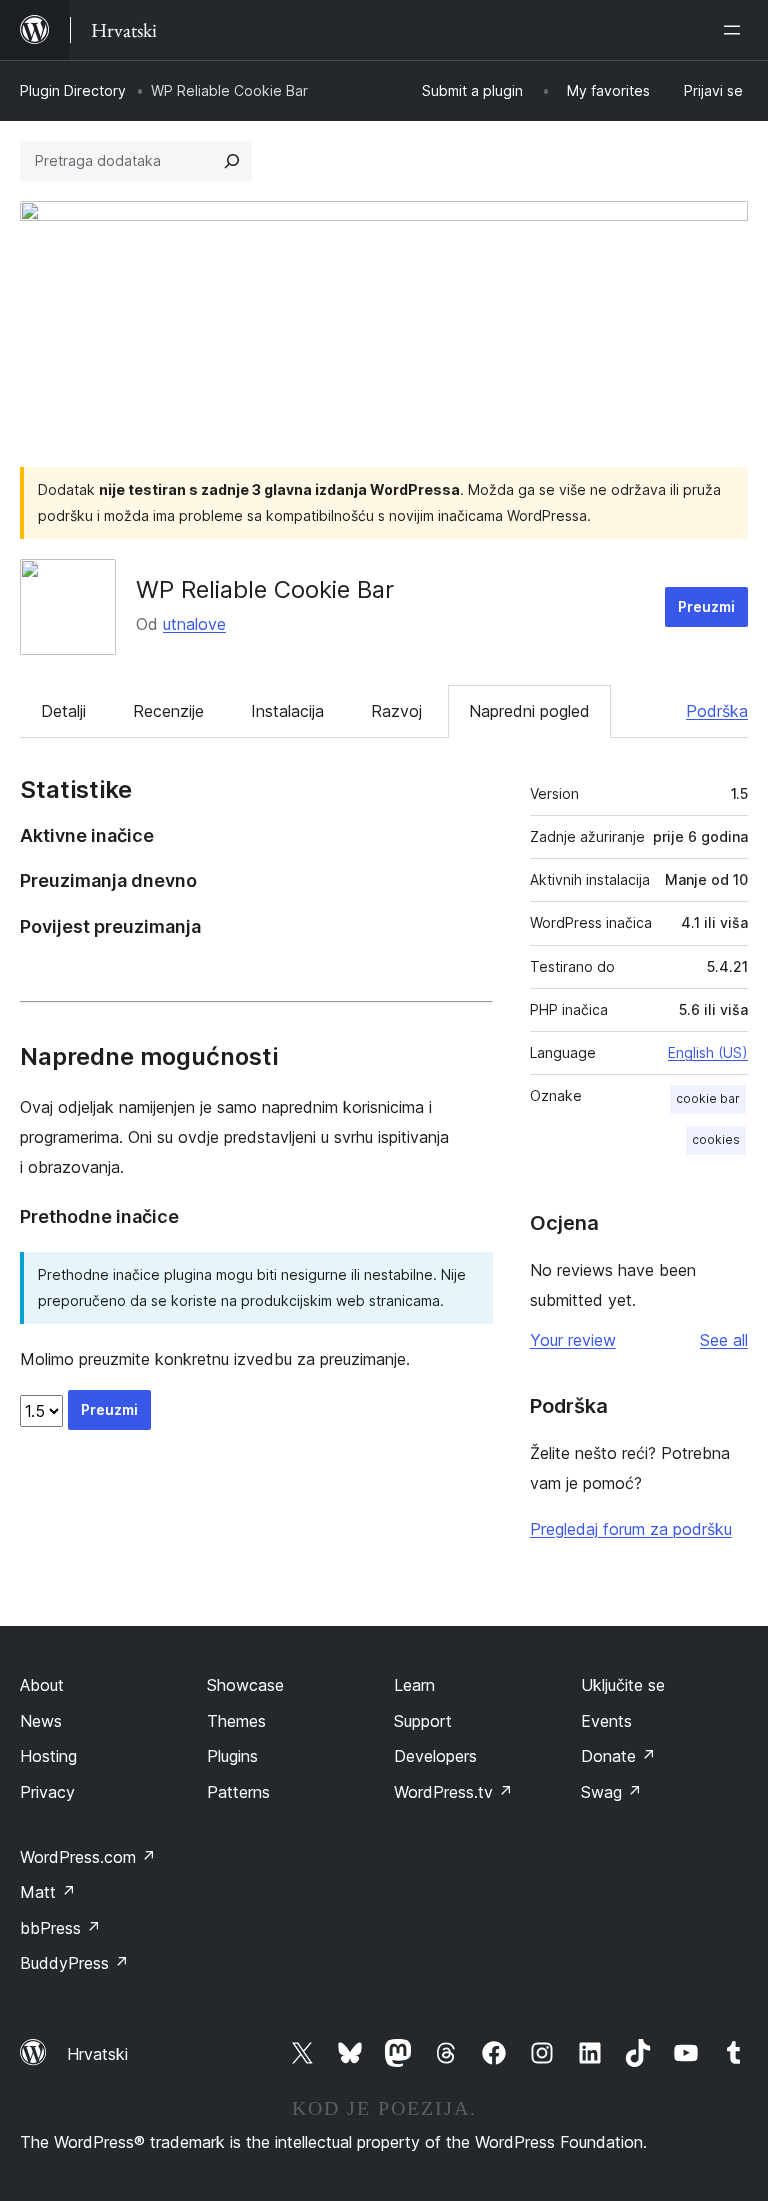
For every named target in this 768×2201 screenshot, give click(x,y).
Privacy (47, 1792)
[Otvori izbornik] (736, 30)
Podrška (717, 711)
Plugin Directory (73, 90)
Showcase (245, 1685)
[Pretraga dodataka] (232, 161)
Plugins (232, 1756)
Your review (573, 1340)
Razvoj (396, 711)
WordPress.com (88, 1857)
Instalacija (287, 711)
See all (724, 1340)
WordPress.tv (453, 1792)
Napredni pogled (529, 711)
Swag (611, 1792)
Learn (414, 1685)
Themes (236, 1721)
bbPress (60, 1928)
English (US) (708, 1052)
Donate (618, 1756)
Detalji (63, 711)
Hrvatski (97, 2054)
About (42, 1685)
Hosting (48, 1756)
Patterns (238, 1792)
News (41, 1721)
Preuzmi (706, 606)
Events (606, 1721)
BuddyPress (74, 1963)
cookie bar (708, 1098)
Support (423, 1721)
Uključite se (623, 1685)
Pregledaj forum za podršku (631, 1529)
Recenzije (168, 711)
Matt (48, 1892)
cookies (716, 1139)
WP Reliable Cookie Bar (265, 589)
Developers (435, 1756)
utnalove (194, 624)
